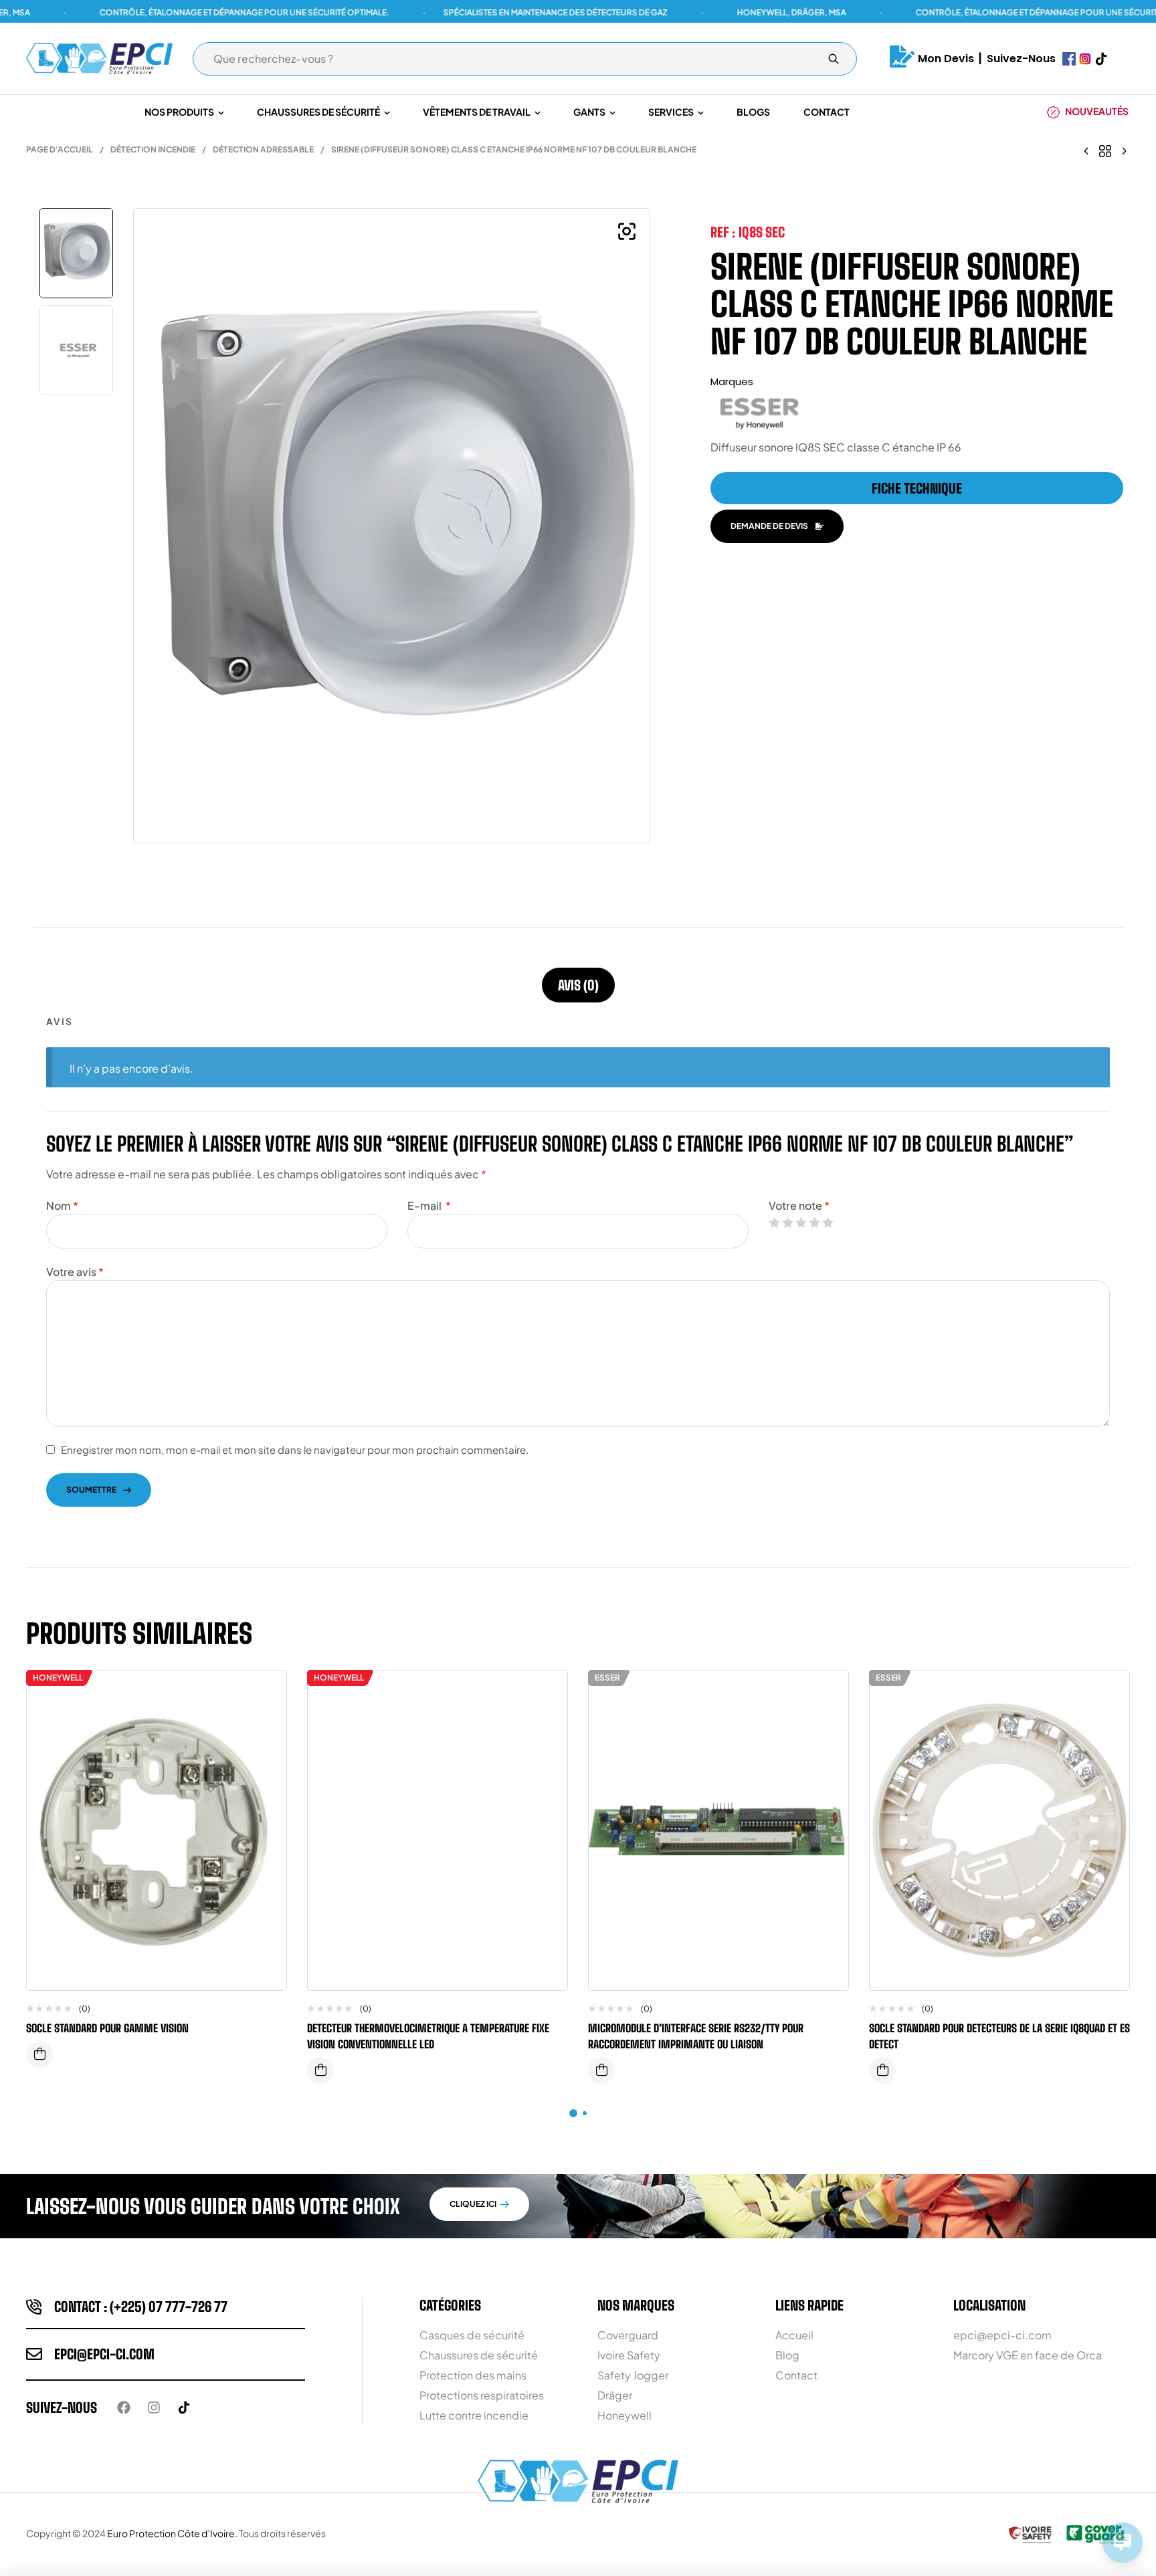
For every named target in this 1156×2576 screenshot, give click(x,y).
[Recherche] (834, 59)
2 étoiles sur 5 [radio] (787, 1222)
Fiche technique (917, 488)
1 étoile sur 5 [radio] (774, 1222)
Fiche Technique (39, 2054)
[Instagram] (154, 2407)
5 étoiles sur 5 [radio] (828, 1222)
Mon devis (946, 59)
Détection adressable (263, 149)
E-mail (429, 1205)
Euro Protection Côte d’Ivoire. (172, 2533)
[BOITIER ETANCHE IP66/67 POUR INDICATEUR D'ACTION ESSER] (1124, 150)
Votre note (799, 1205)
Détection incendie (153, 149)
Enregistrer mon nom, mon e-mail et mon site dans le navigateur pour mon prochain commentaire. (295, 1450)
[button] (627, 231)
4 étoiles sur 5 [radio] (814, 1222)
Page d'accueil (60, 149)
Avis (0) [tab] (578, 985)
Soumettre (91, 1490)
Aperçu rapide (266, 1721)
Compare (266, 1694)
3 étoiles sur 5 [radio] (801, 1222)
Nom (62, 1205)
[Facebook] (124, 2407)
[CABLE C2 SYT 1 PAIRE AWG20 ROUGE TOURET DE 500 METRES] (1086, 150)
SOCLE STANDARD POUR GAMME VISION (107, 2028)
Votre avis (75, 1272)
